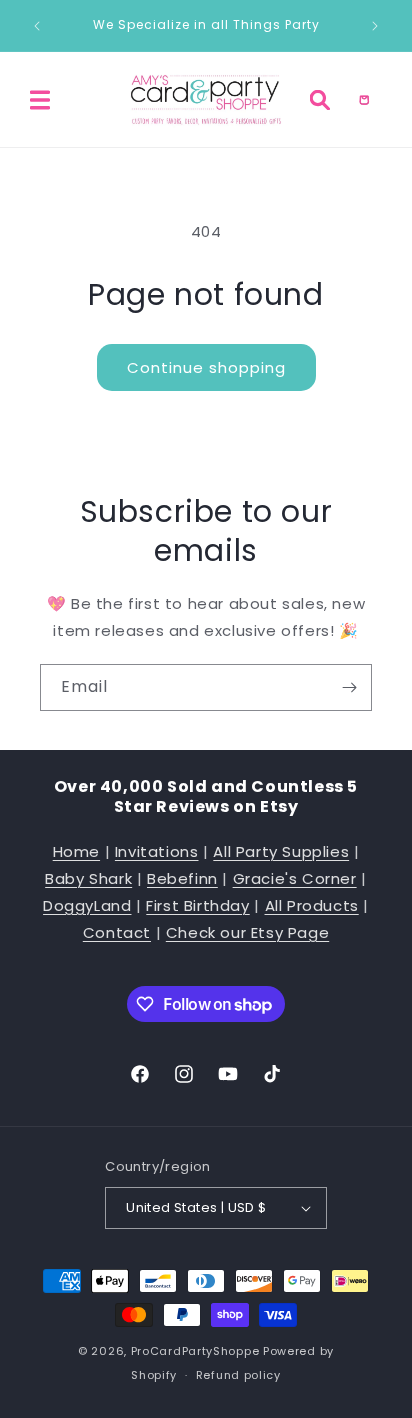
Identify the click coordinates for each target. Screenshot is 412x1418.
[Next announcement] (375, 26)
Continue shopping (206, 367)
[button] (40, 100)
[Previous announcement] (37, 26)
